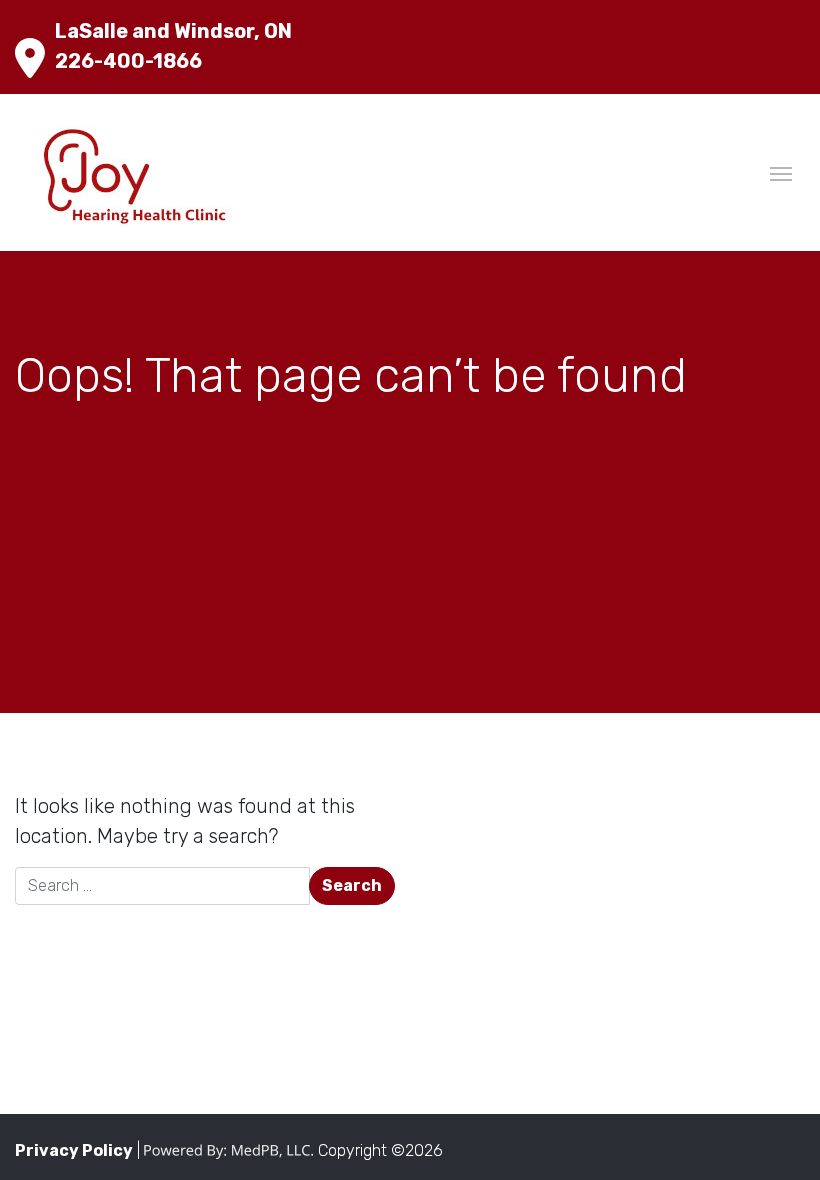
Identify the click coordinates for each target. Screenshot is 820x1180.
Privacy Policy (74, 1150)
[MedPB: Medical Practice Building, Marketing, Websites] (229, 1150)
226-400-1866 (128, 61)
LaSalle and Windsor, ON (173, 31)
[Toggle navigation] (781, 172)
